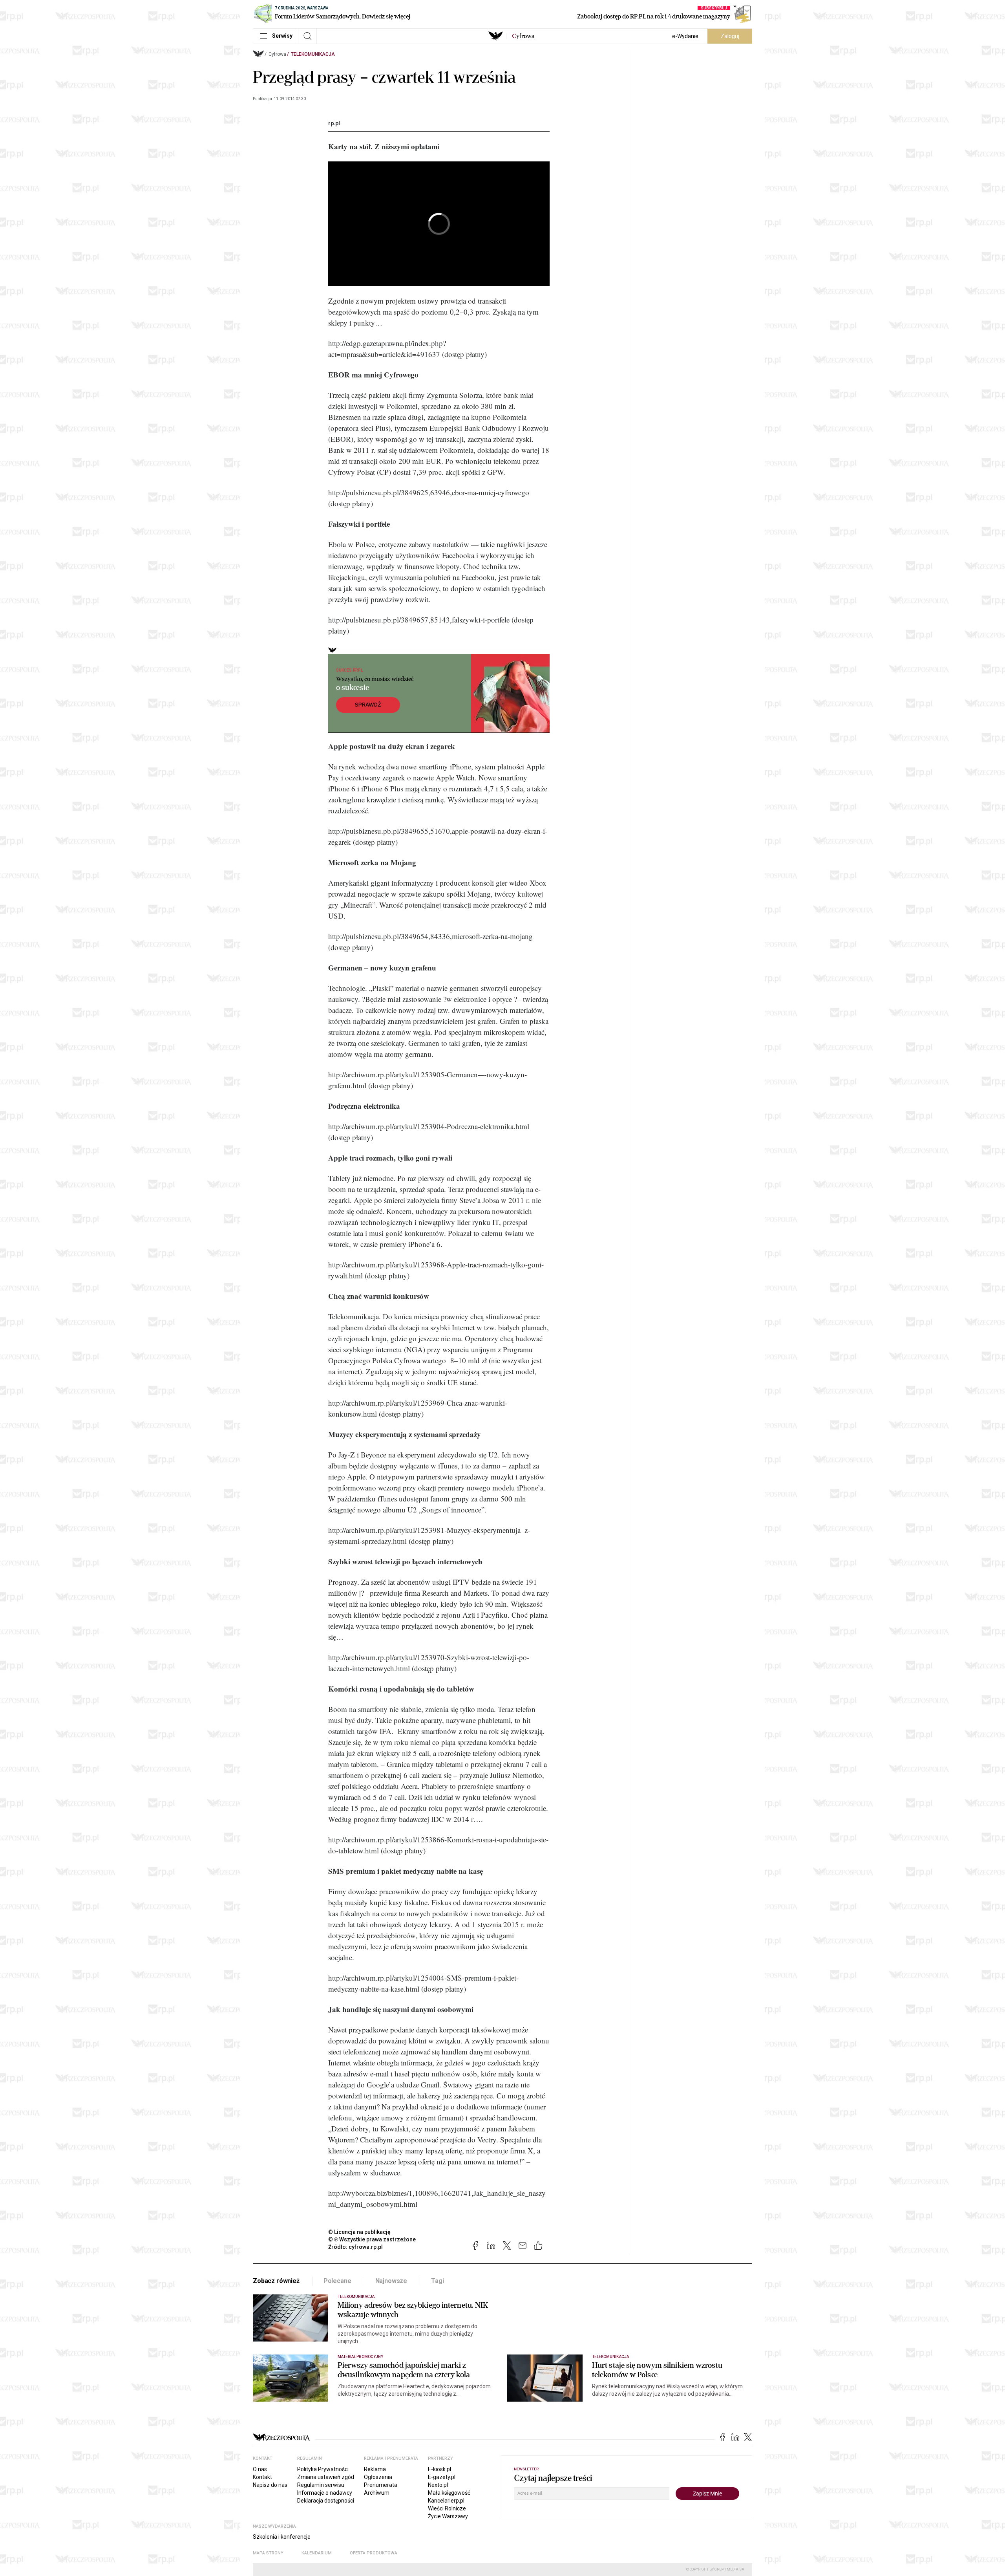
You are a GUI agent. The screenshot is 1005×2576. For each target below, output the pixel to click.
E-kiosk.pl (439, 2469)
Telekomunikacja (313, 54)
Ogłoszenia (378, 2477)
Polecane (337, 2281)
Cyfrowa (277, 54)
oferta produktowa (374, 2553)
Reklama (375, 2469)
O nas (260, 2469)
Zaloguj (730, 36)
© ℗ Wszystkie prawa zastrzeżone (372, 2239)
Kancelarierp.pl (446, 2501)
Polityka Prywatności (323, 2469)
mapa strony (268, 2553)
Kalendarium (317, 2553)
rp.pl (334, 123)
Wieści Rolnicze (447, 2508)
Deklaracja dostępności (326, 2501)
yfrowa (523, 36)
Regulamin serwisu (321, 2485)
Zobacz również (276, 2281)
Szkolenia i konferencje (282, 2537)
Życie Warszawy (448, 2516)
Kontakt (262, 2477)
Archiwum (377, 2493)
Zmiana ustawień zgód (326, 2477)
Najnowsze (391, 2281)
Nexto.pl (438, 2485)
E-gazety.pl (442, 2477)
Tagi (437, 2281)
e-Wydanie (685, 36)
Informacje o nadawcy (325, 2493)
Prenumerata (381, 2485)
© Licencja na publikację (360, 2232)
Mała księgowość (449, 2493)
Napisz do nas (270, 2485)
